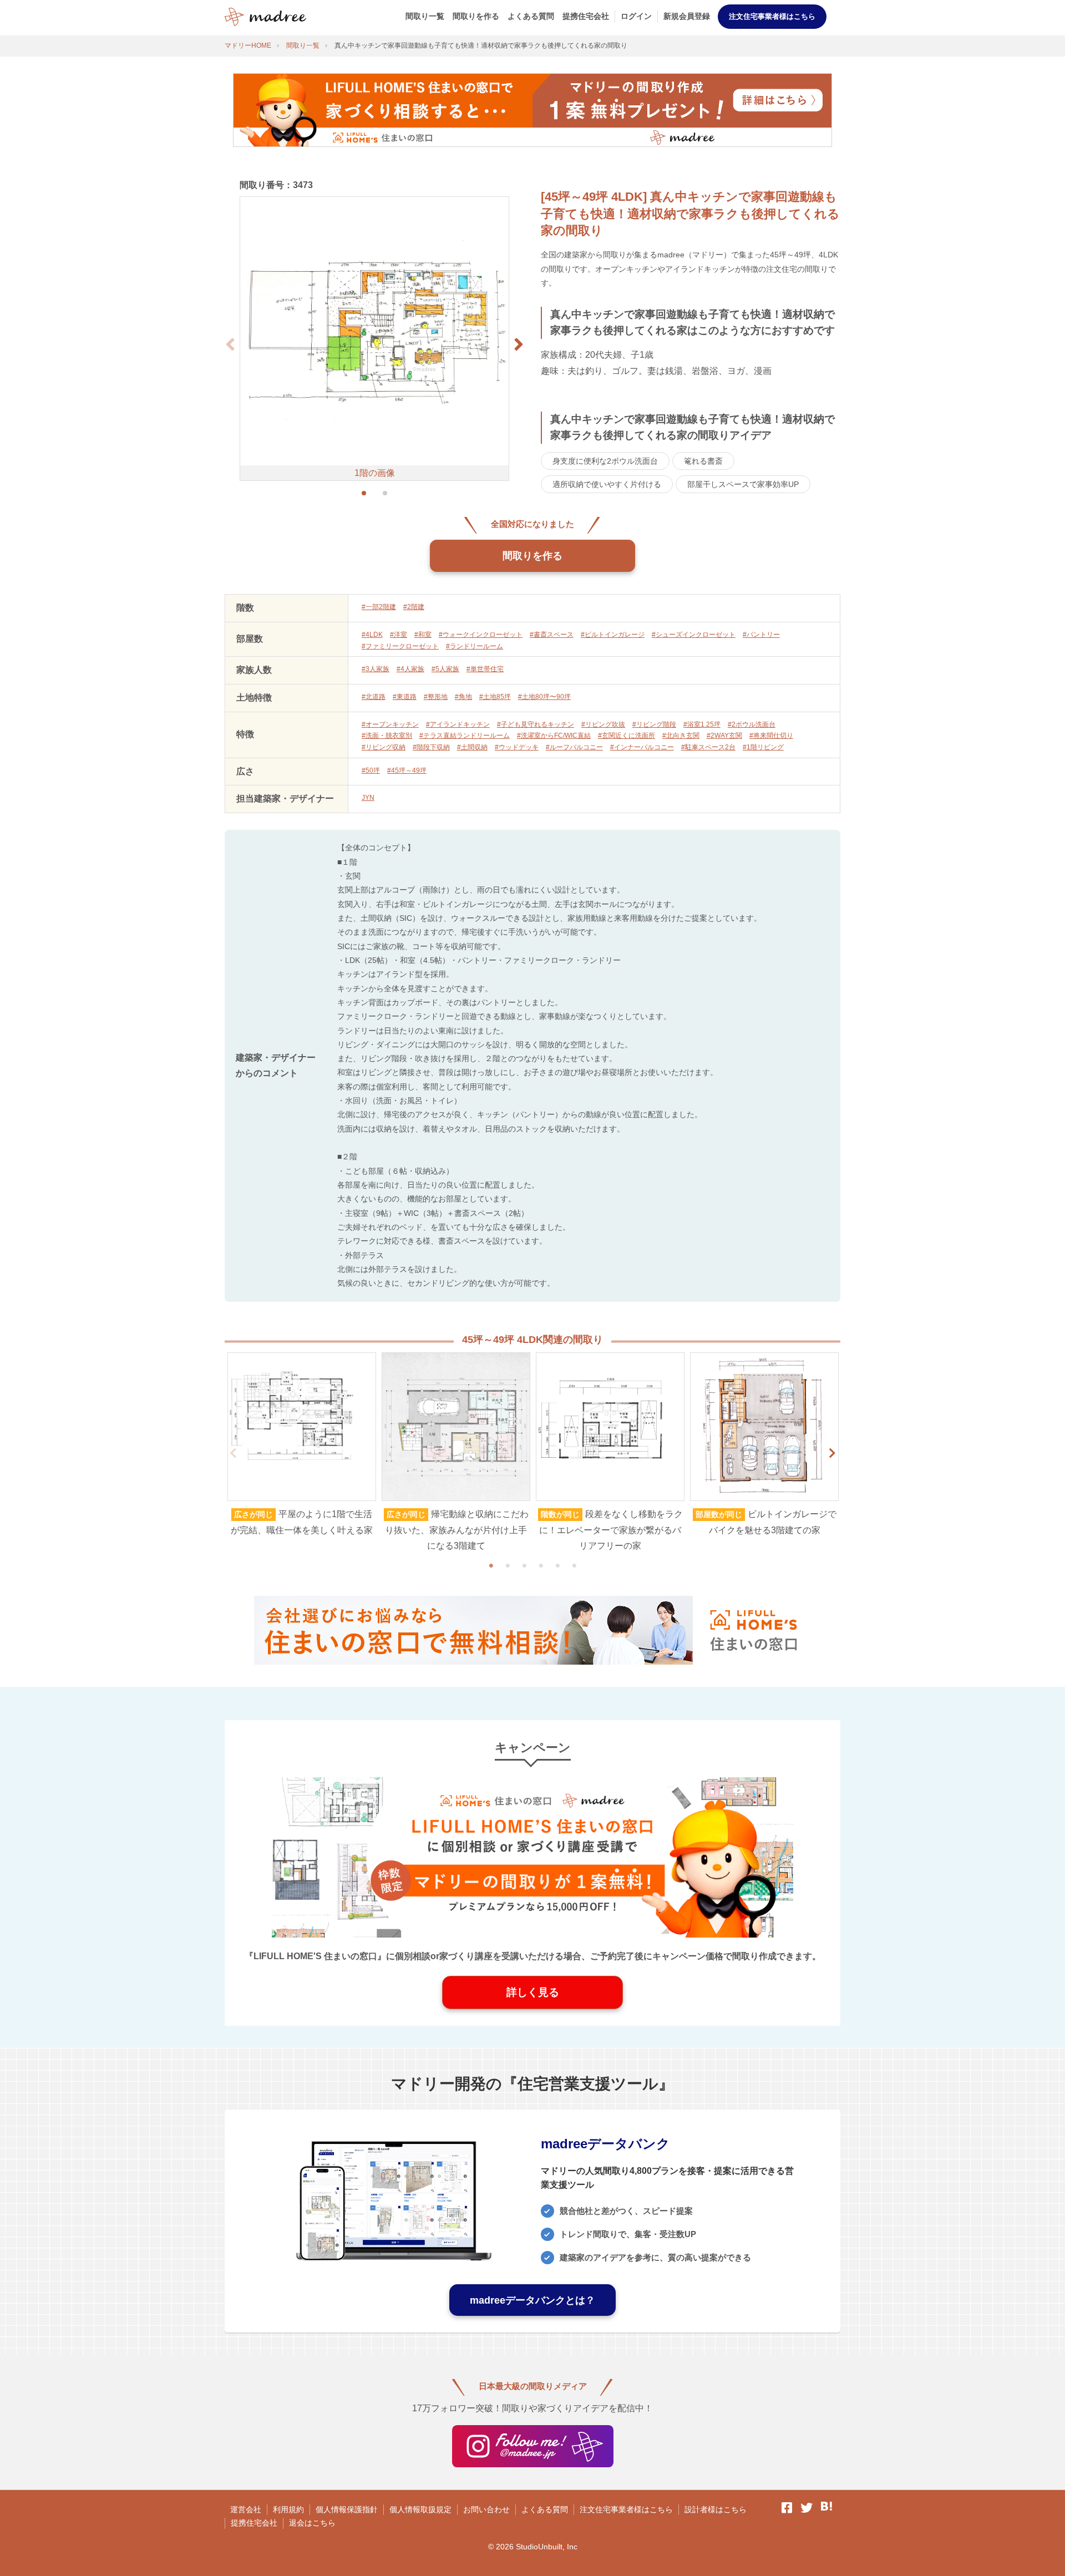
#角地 (463, 697)
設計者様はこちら (716, 2509)
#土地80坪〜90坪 (544, 697)
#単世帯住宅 (485, 669)
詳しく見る (533, 1992)
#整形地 (436, 697)
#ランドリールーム (475, 646)
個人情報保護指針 (347, 2509)
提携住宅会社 (586, 16)
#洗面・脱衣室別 (387, 736)
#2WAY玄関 (724, 736)
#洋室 (399, 635)
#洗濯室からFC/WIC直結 (554, 736)
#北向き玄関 (681, 736)
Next (832, 1453)
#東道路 (405, 697)
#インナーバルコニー (642, 747)
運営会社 (246, 2509)
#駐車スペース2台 (708, 747)
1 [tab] (491, 1565)
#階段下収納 (431, 747)
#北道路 (374, 697)
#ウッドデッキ (517, 747)
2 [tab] (508, 1565)
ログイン (636, 16)
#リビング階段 (654, 724)
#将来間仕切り (771, 736)
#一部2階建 (379, 607)
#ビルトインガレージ (613, 635)
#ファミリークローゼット (400, 646)
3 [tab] (524, 1565)
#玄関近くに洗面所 (627, 736)
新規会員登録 (687, 16)
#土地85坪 (495, 697)
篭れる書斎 (703, 461)
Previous (233, 1453)
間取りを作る (476, 16)
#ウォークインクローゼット (481, 635)
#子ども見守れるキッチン (536, 724)
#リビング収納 (384, 747)
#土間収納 (472, 747)
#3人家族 (376, 669)
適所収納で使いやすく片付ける (607, 484)
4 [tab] (541, 1565)
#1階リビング (763, 747)
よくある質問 (531, 16)
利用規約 (288, 2509)
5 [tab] (557, 1565)
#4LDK (372, 635)
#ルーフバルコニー (574, 747)
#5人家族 (445, 669)
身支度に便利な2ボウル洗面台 (605, 461)
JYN (368, 798)
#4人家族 (410, 669)
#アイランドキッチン (458, 724)
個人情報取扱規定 (420, 2509)
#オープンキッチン (390, 724)
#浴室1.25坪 (702, 724)
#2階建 (414, 607)
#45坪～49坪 (407, 770)
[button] (519, 344)
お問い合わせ (486, 2509)
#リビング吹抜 (603, 724)
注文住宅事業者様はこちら (772, 16)
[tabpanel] (302, 1446)
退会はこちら (312, 2523)
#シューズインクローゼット (694, 635)
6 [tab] (574, 1565)
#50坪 (371, 770)
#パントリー (761, 635)
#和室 (423, 635)
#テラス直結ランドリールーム (465, 736)
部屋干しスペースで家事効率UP (743, 484)
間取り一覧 (425, 16)
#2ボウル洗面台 (752, 724)
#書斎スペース (552, 635)
